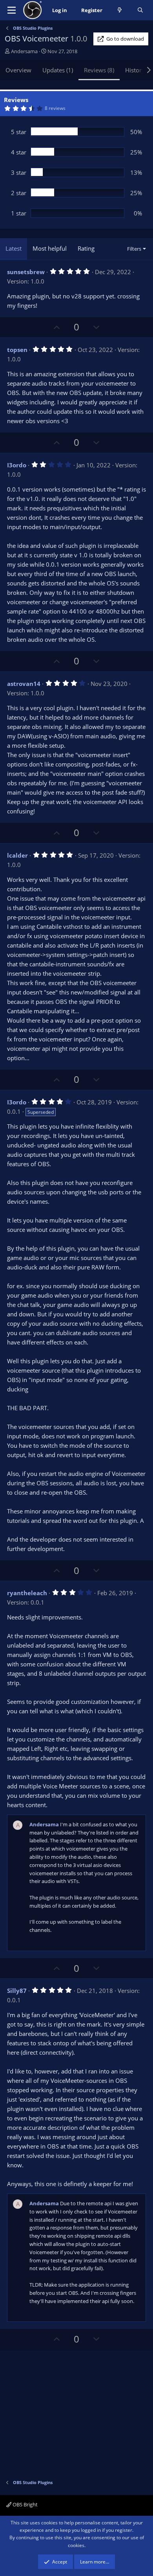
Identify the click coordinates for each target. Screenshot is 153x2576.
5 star (19, 132)
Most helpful (50, 248)
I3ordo (17, 465)
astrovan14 (24, 684)
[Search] (140, 10)
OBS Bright (25, 2504)
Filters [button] (134, 249)
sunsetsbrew (26, 272)
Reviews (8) (99, 70)
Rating (86, 248)
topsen (17, 350)
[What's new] (120, 10)
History (135, 70)
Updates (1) (58, 70)
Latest (14, 248)
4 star (19, 152)
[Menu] (12, 10)
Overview (18, 70)
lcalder (17, 855)
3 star (19, 172)
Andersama (24, 51)
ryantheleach (27, 1593)
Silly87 (17, 1991)
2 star (19, 193)
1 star (19, 213)
